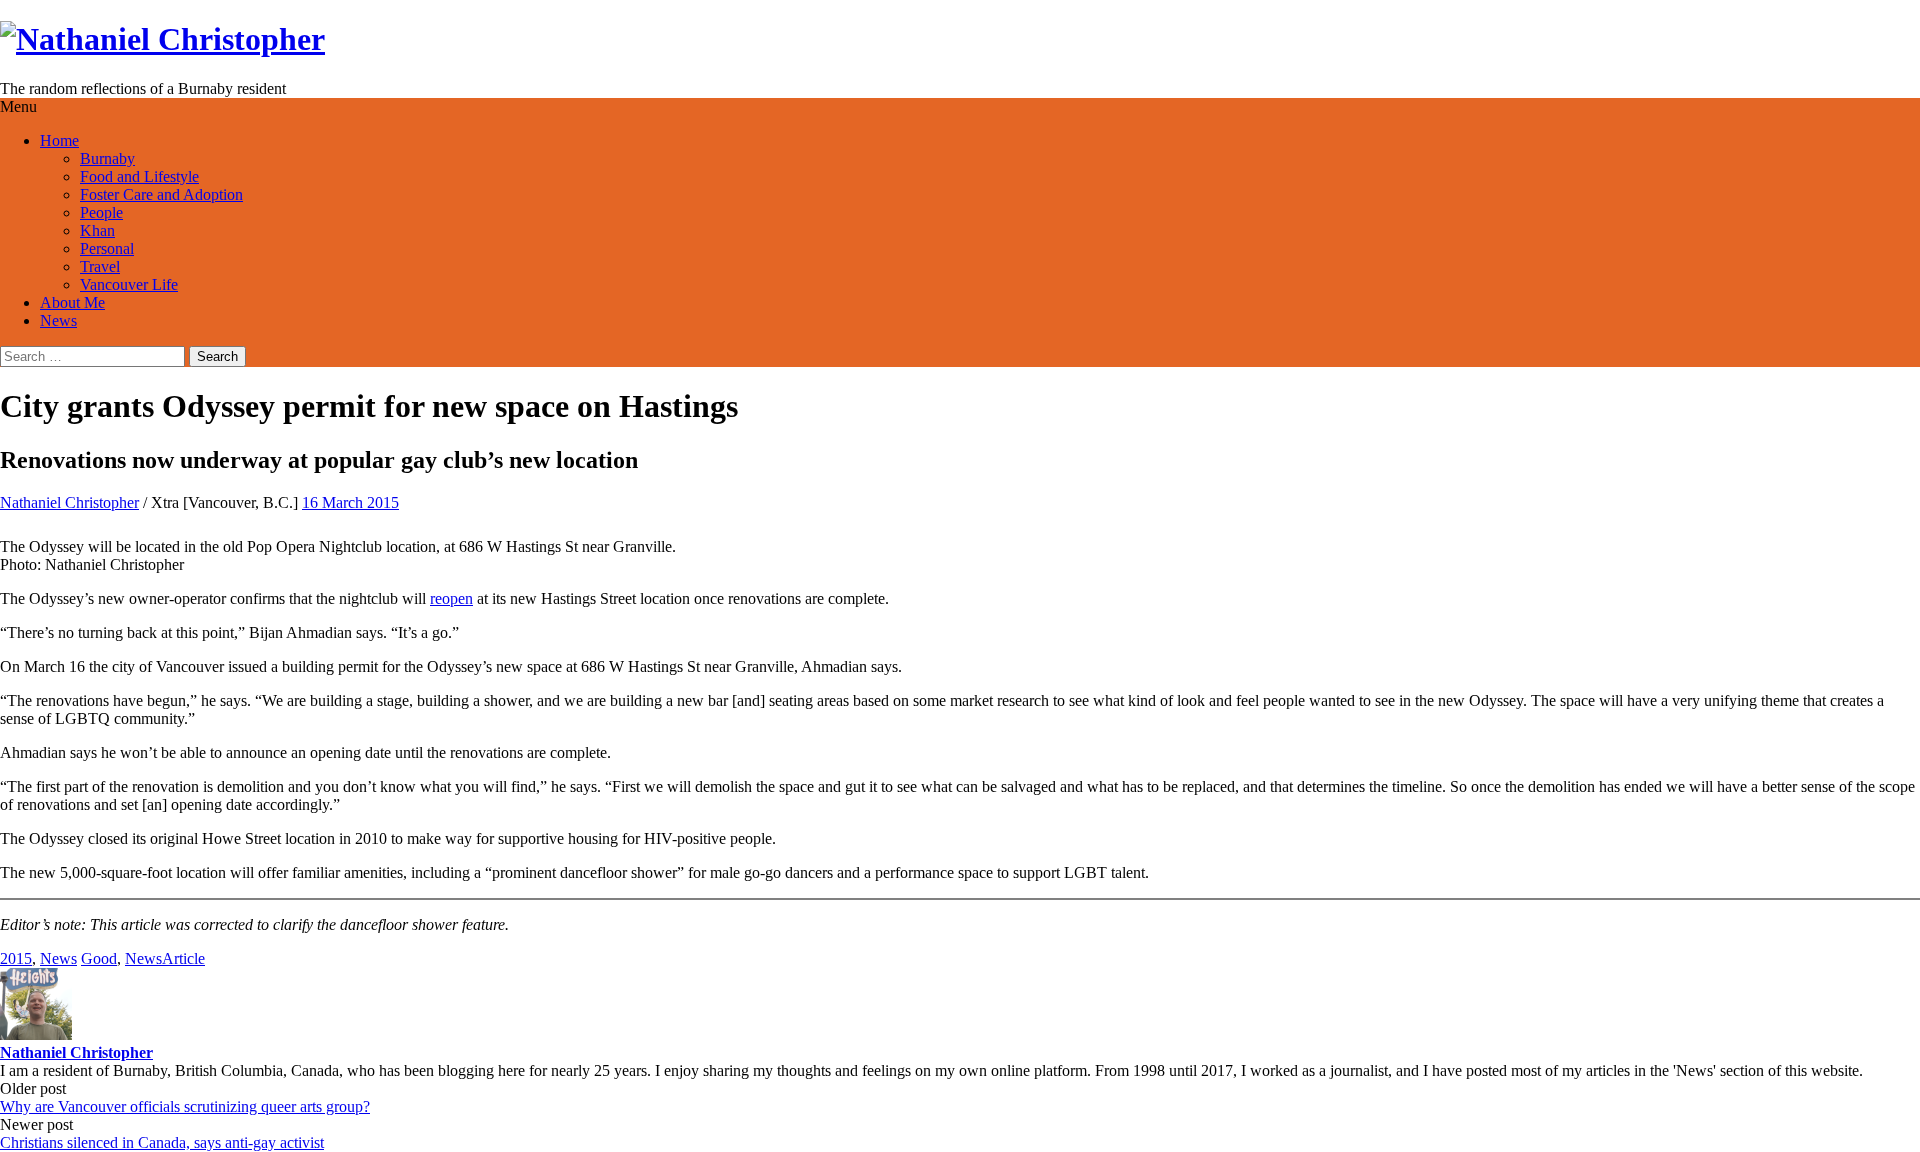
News (58, 320)
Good (99, 958)
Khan (97, 230)
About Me (72, 302)
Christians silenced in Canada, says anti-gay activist (162, 1142)
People (101, 212)
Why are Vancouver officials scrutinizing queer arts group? (185, 1106)
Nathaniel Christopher (69, 502)
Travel (100, 266)
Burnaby (107, 158)
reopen (451, 598)
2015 (16, 958)
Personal (107, 248)
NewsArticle (165, 958)
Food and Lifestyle (139, 176)
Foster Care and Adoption (161, 194)
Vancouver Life (129, 284)
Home (59, 140)
